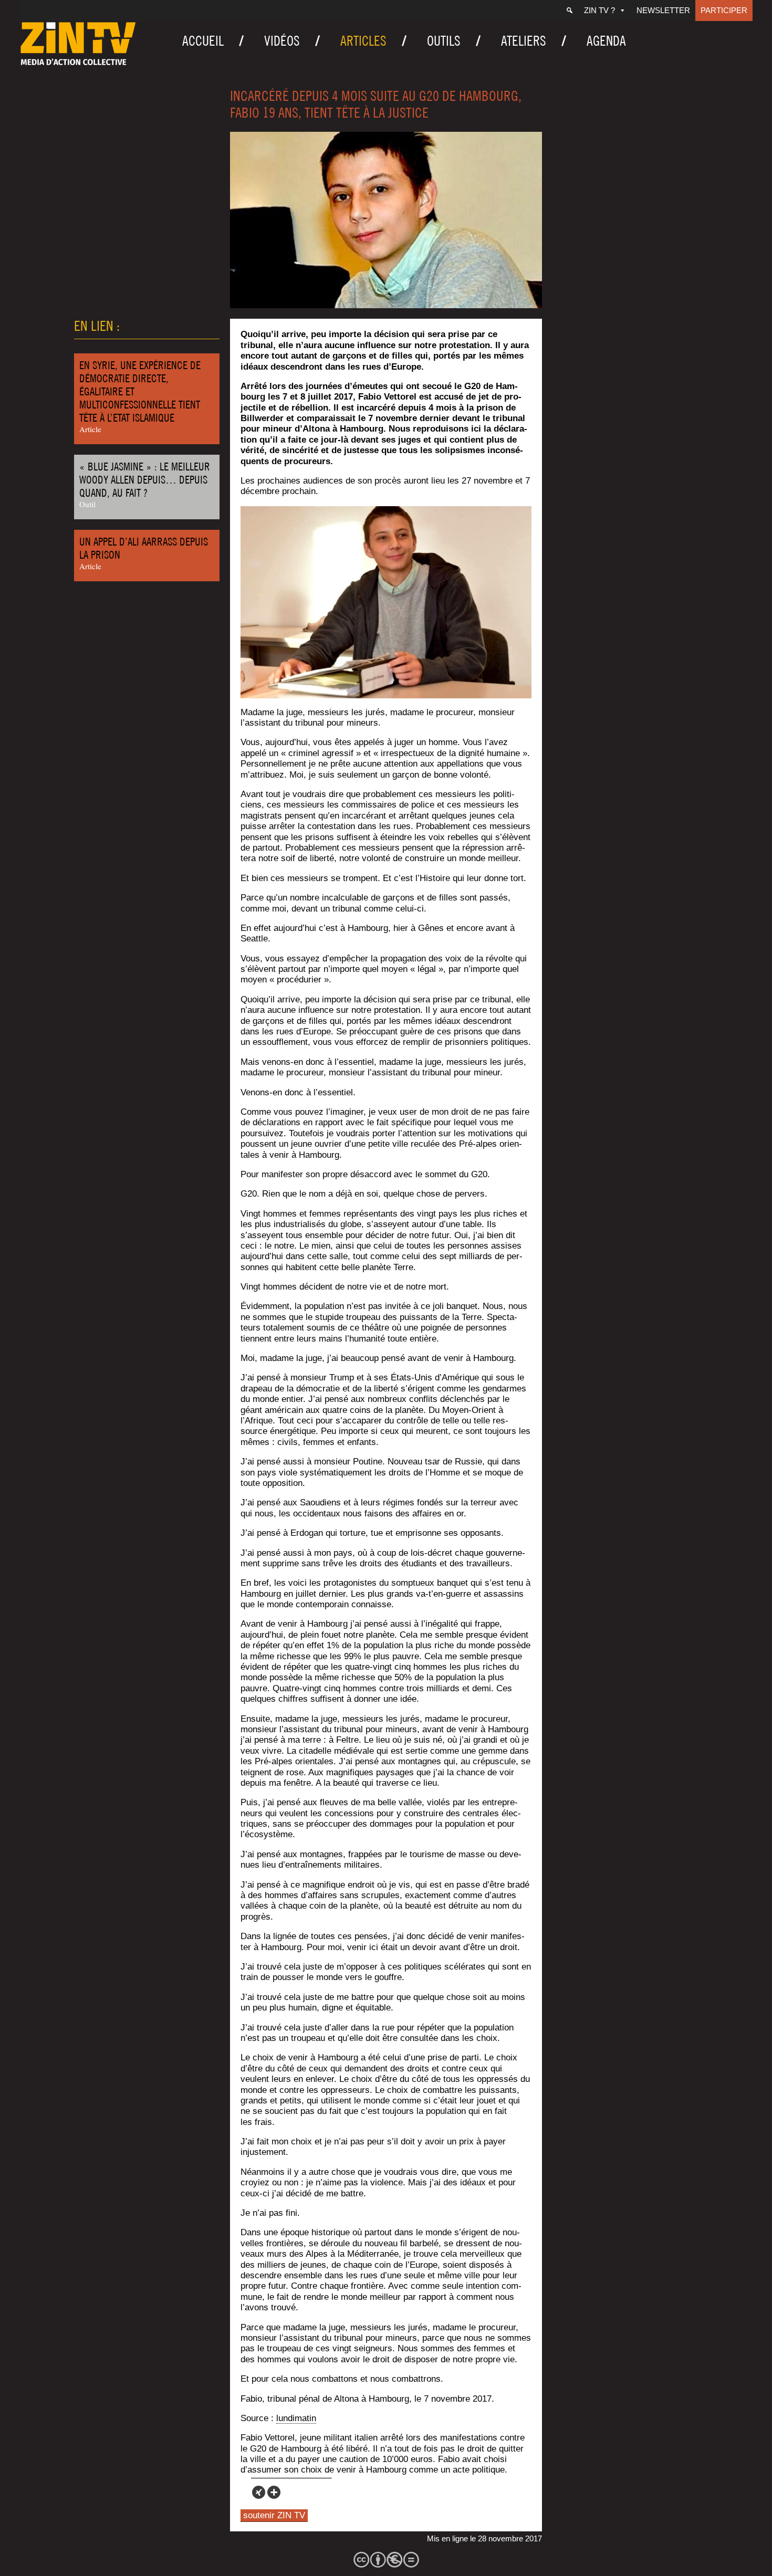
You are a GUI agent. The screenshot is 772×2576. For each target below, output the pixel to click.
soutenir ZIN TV (274, 2515)
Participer (724, 10)
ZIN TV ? (599, 10)
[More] (274, 2492)
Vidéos (282, 41)
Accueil (203, 41)
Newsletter (663, 10)
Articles (363, 41)
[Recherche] (570, 11)
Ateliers (524, 41)
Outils (444, 41)
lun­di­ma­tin (296, 2418)
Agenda (606, 41)
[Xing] (259, 2492)
